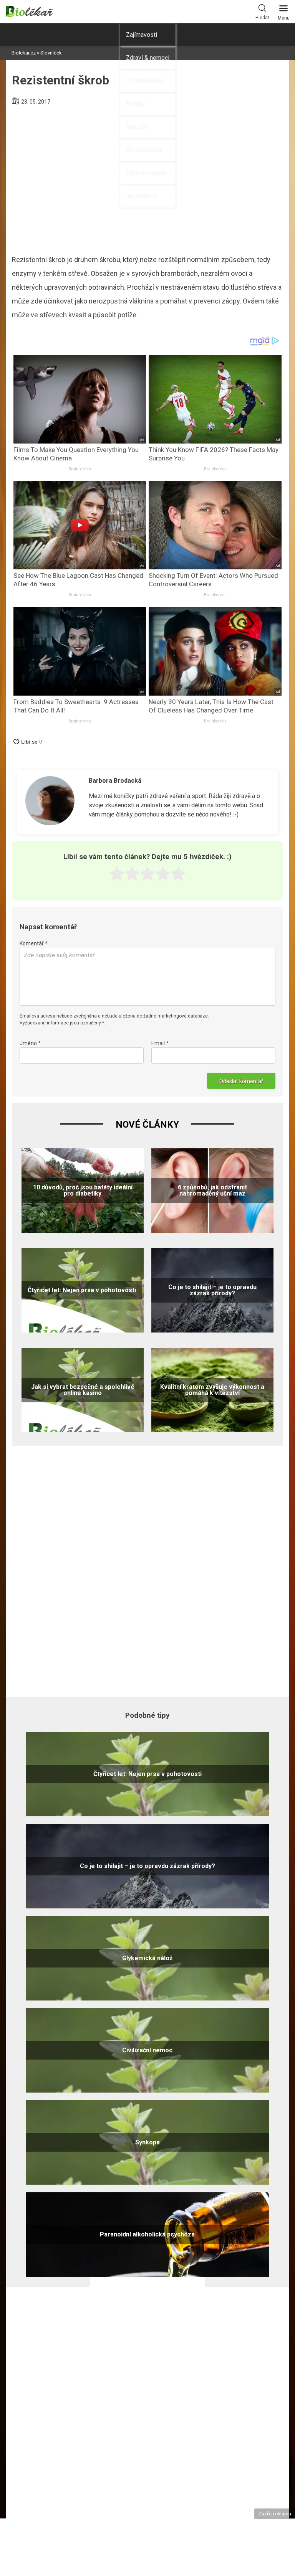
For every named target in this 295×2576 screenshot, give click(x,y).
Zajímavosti (142, 35)
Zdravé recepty (146, 173)
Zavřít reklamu (275, 2513)
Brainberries (80, 469)
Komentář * (34, 943)
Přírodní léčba (145, 81)
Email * (160, 1043)
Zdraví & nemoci (148, 58)
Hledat (262, 18)
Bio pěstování (144, 150)
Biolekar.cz (24, 53)
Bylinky (136, 104)
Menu (284, 18)
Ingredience (142, 196)
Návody (136, 127)
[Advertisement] (147, 1570)
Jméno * (30, 1043)
